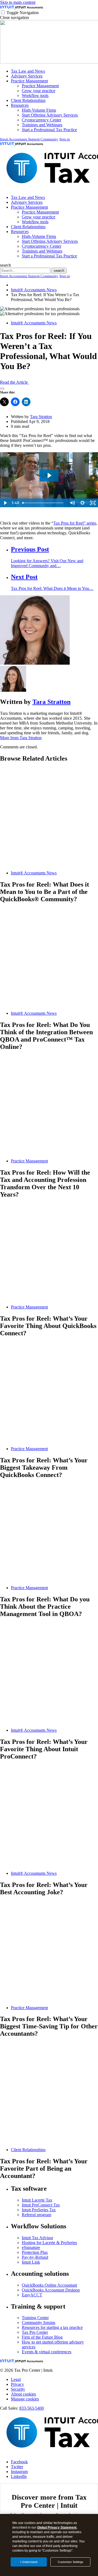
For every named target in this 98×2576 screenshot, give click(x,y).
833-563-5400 (32, 2408)
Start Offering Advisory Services (50, 115)
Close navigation (14, 17)
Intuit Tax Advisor (37, 2238)
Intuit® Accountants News (34, 290)
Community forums (39, 2323)
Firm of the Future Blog (42, 2337)
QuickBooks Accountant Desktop (51, 2290)
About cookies (23, 2394)
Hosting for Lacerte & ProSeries (49, 2243)
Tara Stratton (41, 417)
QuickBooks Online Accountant (49, 2285)
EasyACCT (32, 2295)
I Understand (29, 2562)
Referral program (36, 2215)
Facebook (19, 2462)
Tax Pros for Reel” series (75, 523)
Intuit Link (31, 2262)
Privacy (17, 2384)
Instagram (19, 2472)
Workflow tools (35, 96)
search (5, 265)
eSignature (31, 2247)
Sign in (65, 139)
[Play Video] (5, 503)
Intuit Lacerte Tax (37, 2200)
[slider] (44, 503)
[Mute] (72, 503)
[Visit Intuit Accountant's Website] (29, 7)
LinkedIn (19, 2476)
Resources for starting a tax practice (52, 2327)
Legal (16, 2379)
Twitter (17, 2467)
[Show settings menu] (82, 503)
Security (18, 2389)
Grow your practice (39, 91)
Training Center (35, 2318)
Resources (20, 105)
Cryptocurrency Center (42, 120)
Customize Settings (71, 2562)
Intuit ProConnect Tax (41, 2205)
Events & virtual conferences (47, 2352)
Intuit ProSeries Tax (39, 2210)
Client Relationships (28, 100)
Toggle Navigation (23, 13)
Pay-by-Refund (35, 2257)
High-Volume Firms (39, 110)
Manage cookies (25, 2399)
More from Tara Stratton (21, 738)
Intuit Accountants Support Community (29, 139)
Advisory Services (27, 76)
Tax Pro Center (35, 2332)
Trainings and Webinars (42, 125)
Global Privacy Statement (57, 2527)
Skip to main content (18, 2)
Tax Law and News (28, 71)
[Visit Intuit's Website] (8, 7)
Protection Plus (35, 2252)
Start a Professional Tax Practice (49, 130)
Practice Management (29, 81)
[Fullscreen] (93, 503)
